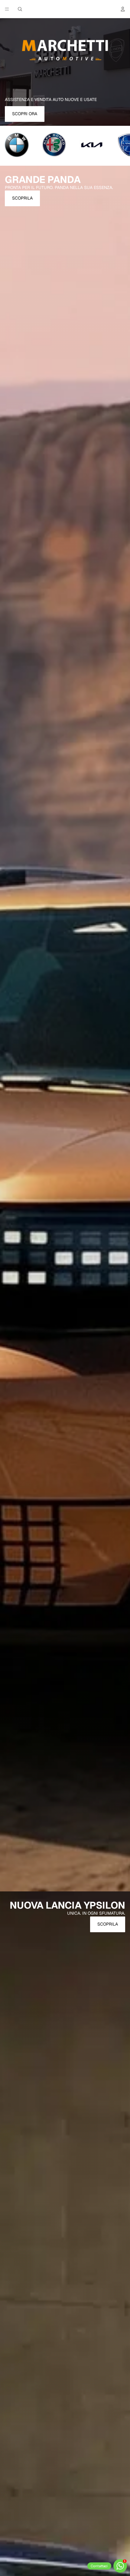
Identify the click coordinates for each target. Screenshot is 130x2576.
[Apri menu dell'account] (123, 9)
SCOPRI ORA (25, 114)
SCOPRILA (22, 198)
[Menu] (7, 9)
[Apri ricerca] (20, 9)
